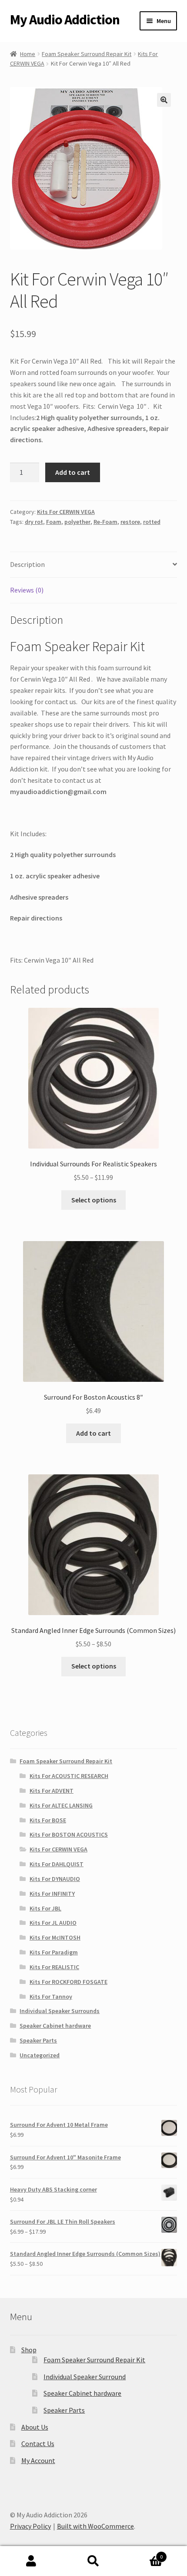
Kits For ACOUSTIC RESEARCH (69, 1776)
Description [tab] (27, 564)
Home (28, 54)
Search (93, 2561)
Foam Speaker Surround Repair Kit (87, 54)
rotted (152, 522)
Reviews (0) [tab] (27, 590)
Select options (94, 1200)
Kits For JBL (45, 1908)
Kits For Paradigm (54, 1952)
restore (130, 522)
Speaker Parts (38, 2040)
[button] (164, 100)
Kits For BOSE (48, 1820)
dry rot (34, 522)
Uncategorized (40, 2055)
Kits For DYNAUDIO (55, 1879)
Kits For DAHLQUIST (57, 1864)
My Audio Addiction (65, 20)
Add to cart (73, 472)
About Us (35, 2427)
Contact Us (38, 2444)
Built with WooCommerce (95, 2526)
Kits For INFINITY (52, 1894)
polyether (77, 522)
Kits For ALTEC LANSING (61, 1805)
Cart (144, 2554)
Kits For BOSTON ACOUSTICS (69, 1834)
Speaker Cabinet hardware (55, 2026)
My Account (38, 2460)
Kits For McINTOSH (55, 1937)
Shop (29, 2350)
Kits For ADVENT (52, 1791)
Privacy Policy (30, 2526)
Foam (54, 522)
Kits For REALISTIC (54, 1967)
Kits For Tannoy (51, 1997)
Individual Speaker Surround (85, 2377)
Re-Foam (105, 522)
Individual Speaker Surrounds (60, 2011)
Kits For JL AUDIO (53, 1923)
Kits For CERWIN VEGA (66, 512)
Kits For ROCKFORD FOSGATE (68, 1982)
